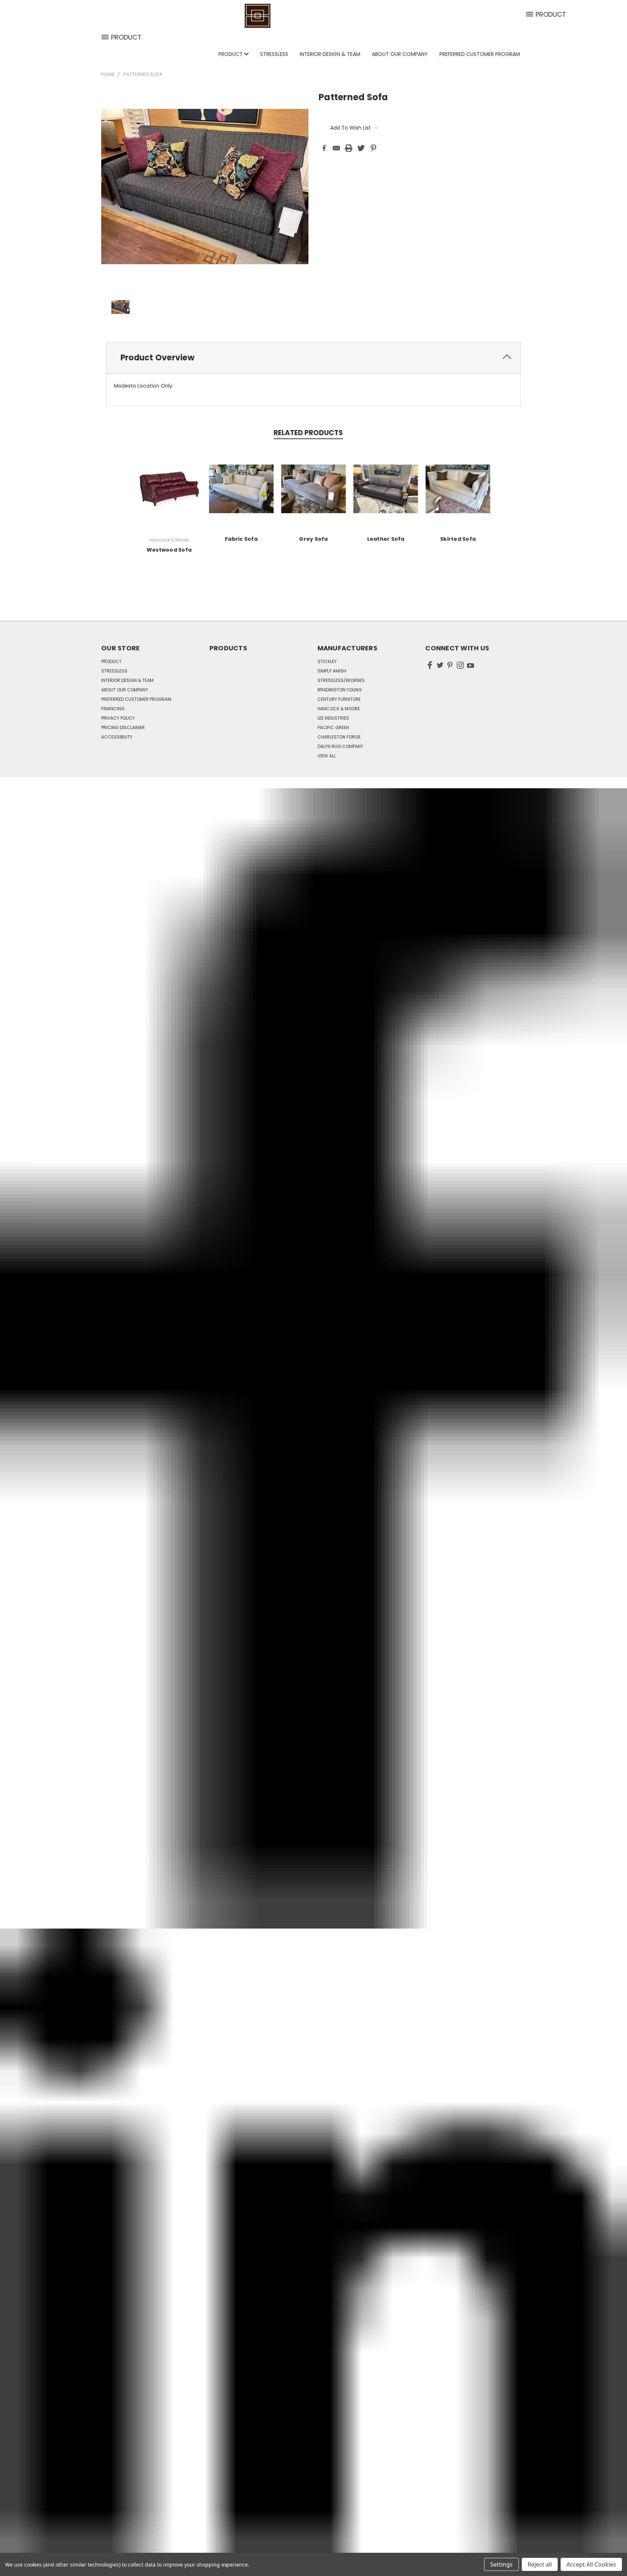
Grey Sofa (313, 539)
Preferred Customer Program (480, 54)
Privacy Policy (118, 718)
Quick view (169, 488)
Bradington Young (340, 690)
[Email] (336, 148)
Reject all (540, 2564)
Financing (113, 709)
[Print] (349, 148)
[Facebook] (324, 148)
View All (327, 756)
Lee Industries (333, 718)
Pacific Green (333, 727)
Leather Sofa (386, 539)
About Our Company (400, 54)
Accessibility (117, 737)
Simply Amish (332, 671)
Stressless (274, 54)
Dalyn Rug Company (340, 746)
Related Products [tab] (308, 433)
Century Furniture (339, 699)
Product (231, 54)
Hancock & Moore (339, 709)
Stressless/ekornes (341, 680)
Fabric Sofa (241, 539)
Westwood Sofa (169, 550)
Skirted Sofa (458, 539)
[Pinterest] (373, 148)
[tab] (313, 358)
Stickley (327, 661)
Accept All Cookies (591, 2564)
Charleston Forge (339, 737)
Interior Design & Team (330, 54)
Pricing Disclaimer (123, 727)
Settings (501, 2564)
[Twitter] (361, 148)
